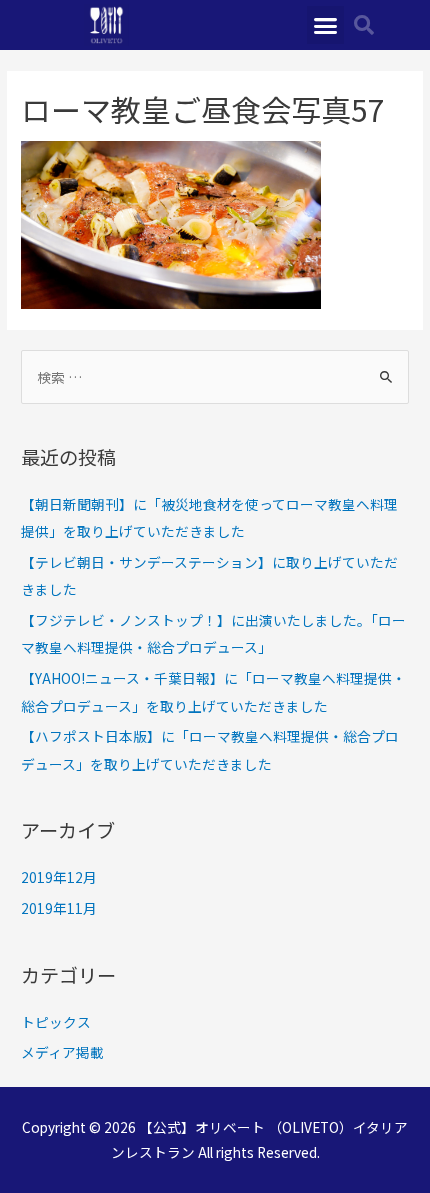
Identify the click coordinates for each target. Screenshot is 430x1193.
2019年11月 (59, 908)
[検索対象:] (215, 377)
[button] (326, 25)
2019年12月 (59, 877)
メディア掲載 (62, 1052)
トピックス (56, 1022)
